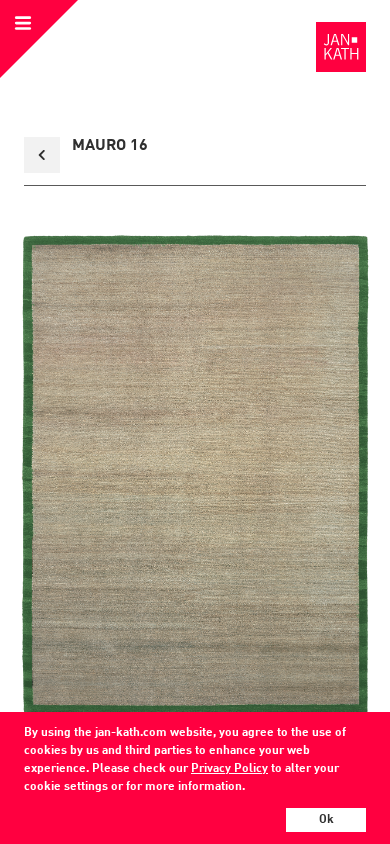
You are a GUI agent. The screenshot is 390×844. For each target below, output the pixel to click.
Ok (326, 820)
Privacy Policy (229, 769)
